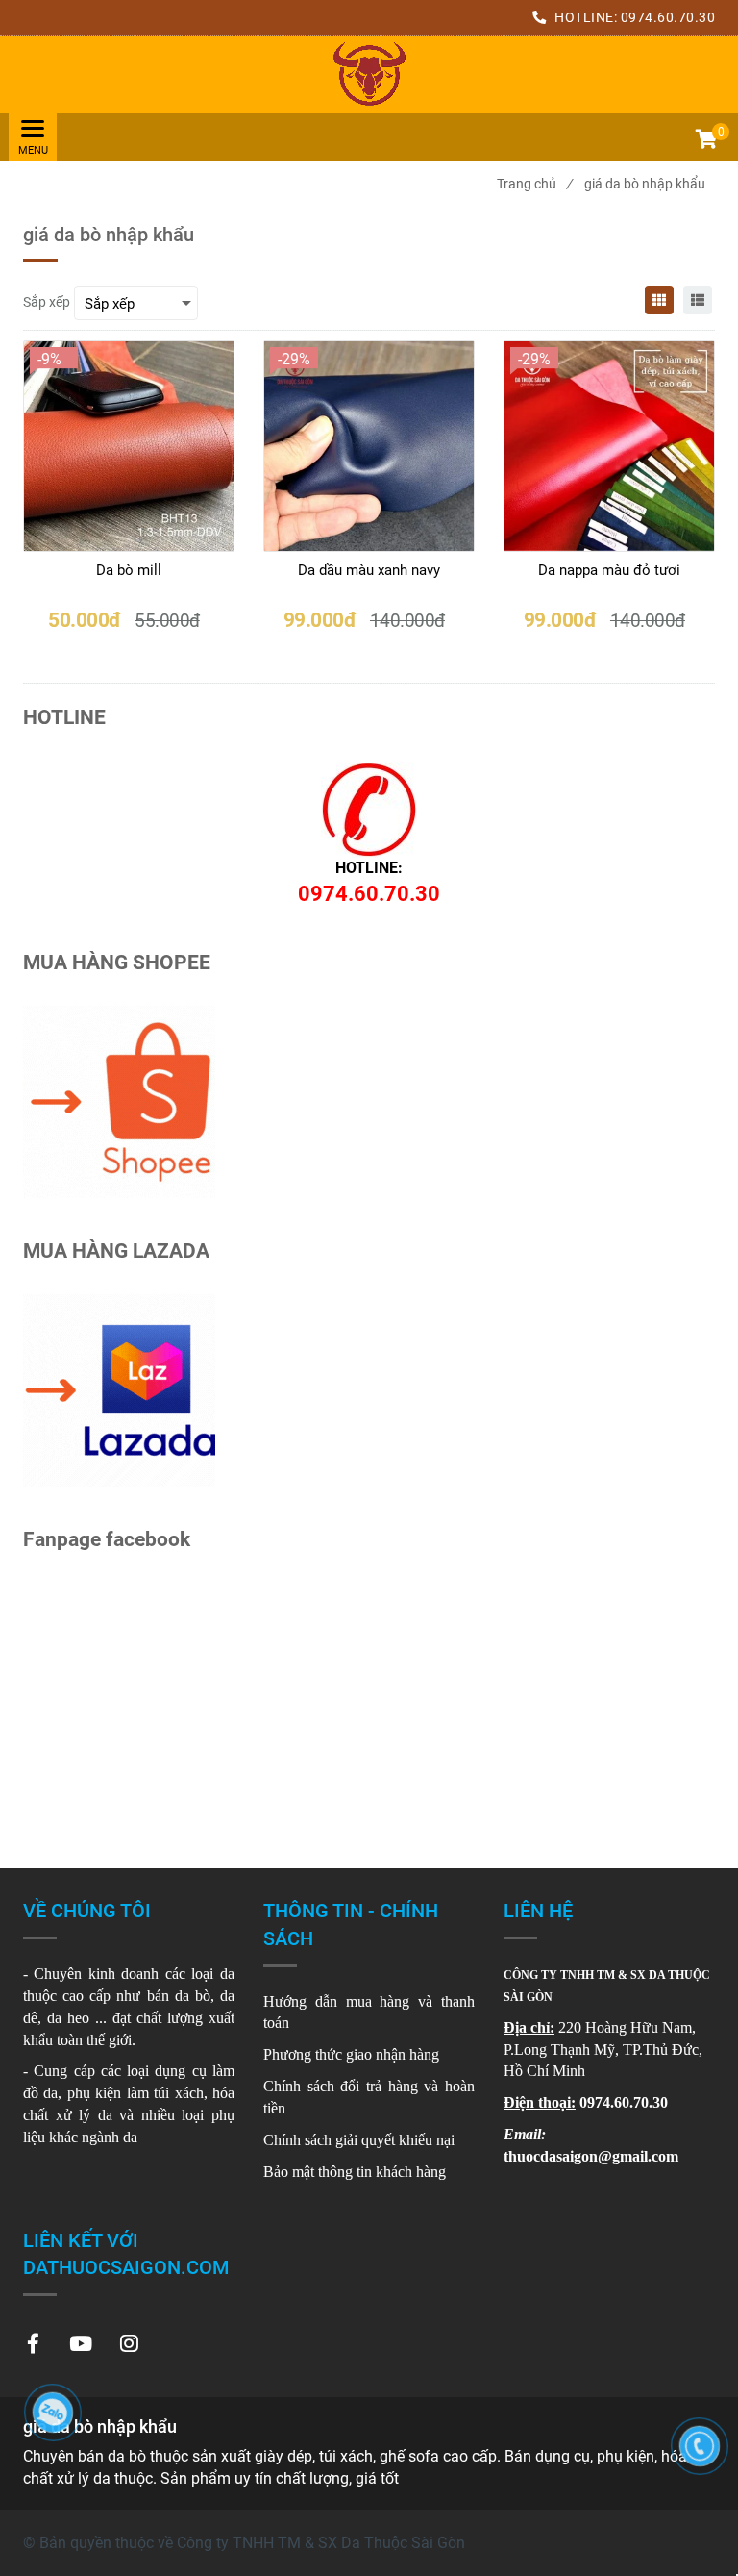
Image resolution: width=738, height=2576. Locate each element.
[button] (705, 141)
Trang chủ (534, 184)
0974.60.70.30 (668, 17)
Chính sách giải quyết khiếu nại (359, 2140)
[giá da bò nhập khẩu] (369, 74)
